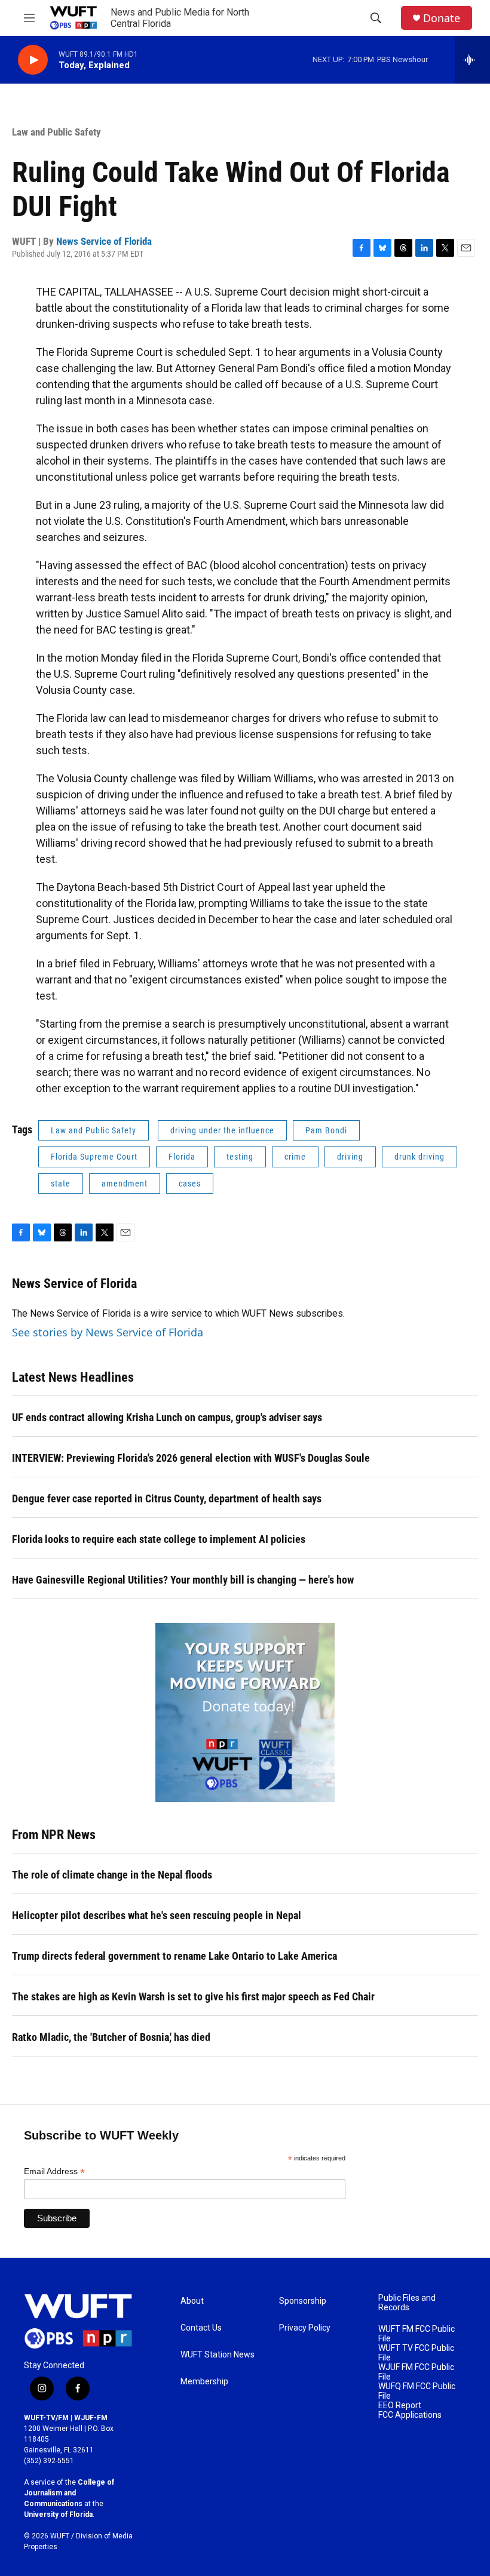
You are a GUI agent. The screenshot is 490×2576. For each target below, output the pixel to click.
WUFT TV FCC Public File (416, 2353)
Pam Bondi (326, 1130)
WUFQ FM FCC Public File (417, 2391)
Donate (442, 18)
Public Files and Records (407, 2303)
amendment (125, 1184)
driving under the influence (222, 1130)
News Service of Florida (104, 241)
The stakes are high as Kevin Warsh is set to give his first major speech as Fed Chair (193, 1996)
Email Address (54, 2171)
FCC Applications (410, 2415)
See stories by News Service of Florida (108, 1332)
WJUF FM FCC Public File (416, 2372)
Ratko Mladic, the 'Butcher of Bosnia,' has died (111, 2037)
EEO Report (400, 2406)
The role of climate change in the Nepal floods (112, 1875)
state (61, 1184)
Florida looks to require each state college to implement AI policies (159, 1539)
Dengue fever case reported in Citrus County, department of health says (167, 1498)
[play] (33, 60)
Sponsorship (303, 2301)
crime (295, 1157)
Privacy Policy (305, 2328)
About (192, 2301)
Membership (204, 2382)
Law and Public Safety (56, 132)
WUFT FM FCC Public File (416, 2334)
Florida (182, 1157)
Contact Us (201, 2328)
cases (190, 1184)
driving (350, 1157)
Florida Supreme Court (94, 1157)
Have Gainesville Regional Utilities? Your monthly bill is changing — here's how (183, 1580)
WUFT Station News (218, 2355)
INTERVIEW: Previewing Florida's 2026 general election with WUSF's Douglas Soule (191, 1458)
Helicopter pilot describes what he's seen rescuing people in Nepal (157, 1915)
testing (240, 1157)
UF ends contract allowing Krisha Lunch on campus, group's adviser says (167, 1417)
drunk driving (419, 1157)
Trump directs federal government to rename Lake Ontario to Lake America (174, 1956)
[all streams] (472, 60)
